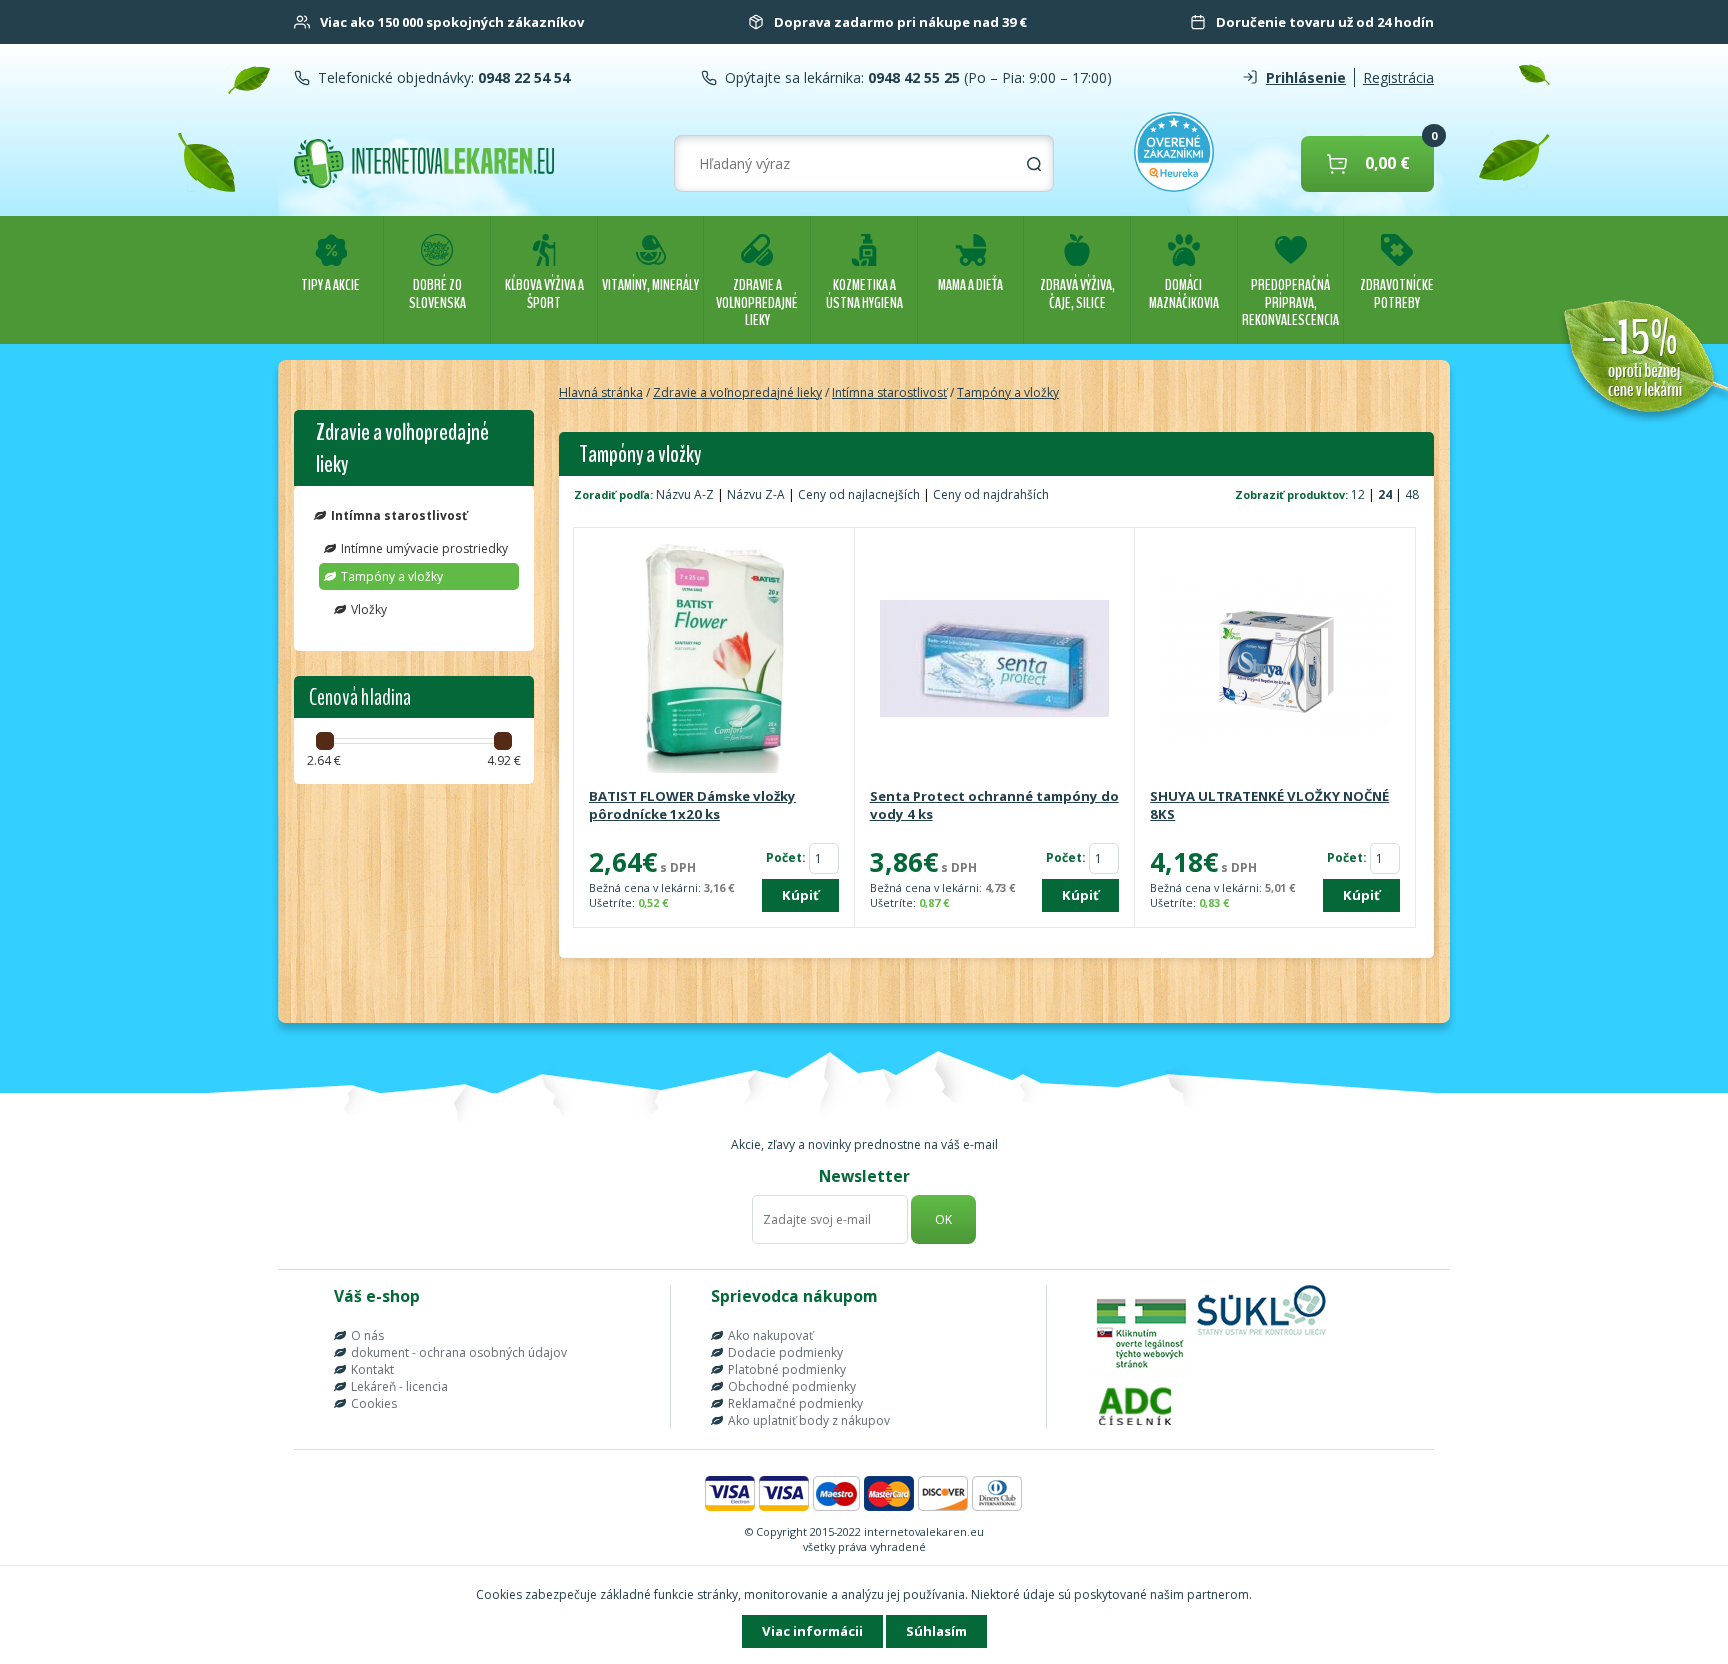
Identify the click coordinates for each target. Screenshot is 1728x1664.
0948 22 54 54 (522, 77)
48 (1412, 494)
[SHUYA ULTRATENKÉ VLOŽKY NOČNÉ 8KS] (1275, 660)
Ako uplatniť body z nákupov (809, 1420)
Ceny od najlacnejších (859, 494)
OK (943, 1219)
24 (1386, 494)
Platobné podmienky (787, 1369)
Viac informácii (812, 1631)
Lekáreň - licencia (399, 1386)
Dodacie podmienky (785, 1352)
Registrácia (1398, 77)
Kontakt (372, 1369)
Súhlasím (936, 1631)
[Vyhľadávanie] (1034, 164)
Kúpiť (800, 895)
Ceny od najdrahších (991, 494)
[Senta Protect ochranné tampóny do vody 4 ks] (995, 660)
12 (1359, 494)
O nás (367, 1335)
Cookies (374, 1403)
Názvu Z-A (756, 494)
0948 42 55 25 (912, 77)
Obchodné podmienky (792, 1386)
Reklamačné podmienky (795, 1403)
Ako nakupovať (770, 1335)
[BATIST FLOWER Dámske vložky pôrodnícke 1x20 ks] (714, 660)
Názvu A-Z (685, 494)
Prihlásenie (1306, 77)
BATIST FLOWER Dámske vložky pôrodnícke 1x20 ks (692, 805)
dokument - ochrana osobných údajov (459, 1352)
